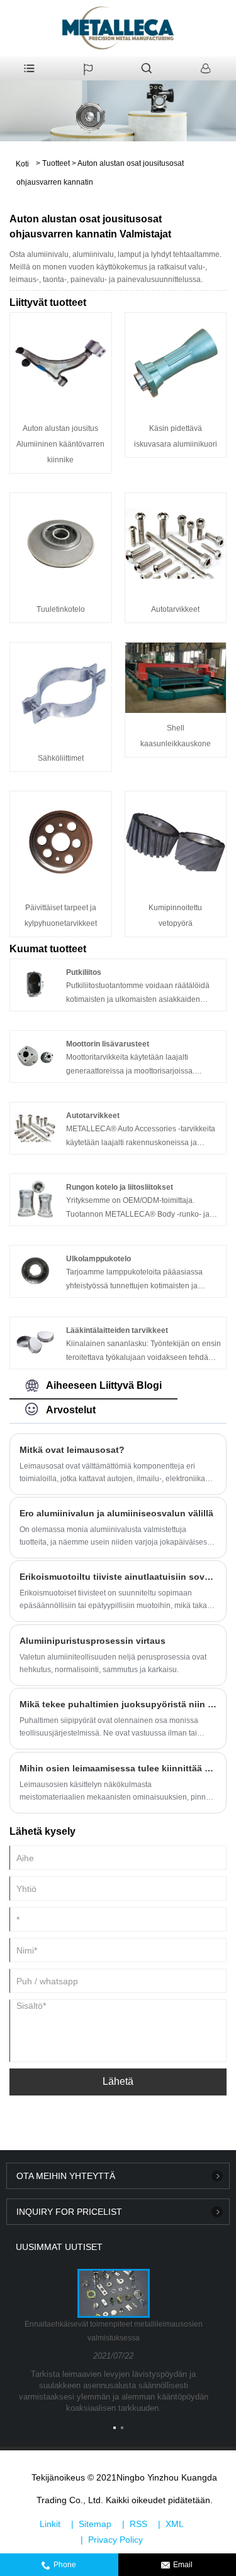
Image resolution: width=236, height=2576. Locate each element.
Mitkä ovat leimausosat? (72, 1450)
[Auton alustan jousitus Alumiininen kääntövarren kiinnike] (61, 362)
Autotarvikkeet (175, 609)
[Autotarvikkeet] (176, 543)
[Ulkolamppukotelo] (35, 1270)
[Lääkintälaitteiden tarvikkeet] (35, 1342)
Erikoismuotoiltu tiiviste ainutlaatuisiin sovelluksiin (118, 1577)
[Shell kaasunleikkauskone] (176, 677)
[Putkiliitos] (35, 984)
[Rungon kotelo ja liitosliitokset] (35, 1198)
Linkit (50, 2524)
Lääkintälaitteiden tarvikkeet (117, 1330)
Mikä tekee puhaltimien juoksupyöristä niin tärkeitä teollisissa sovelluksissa (118, 1704)
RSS (138, 2524)
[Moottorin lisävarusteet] (35, 1055)
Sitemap (95, 2524)
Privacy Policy (115, 2540)
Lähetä (118, 2081)
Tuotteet (56, 163)
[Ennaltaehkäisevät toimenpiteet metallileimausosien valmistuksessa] (113, 2293)
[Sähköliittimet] (61, 692)
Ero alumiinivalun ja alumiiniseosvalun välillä (116, 1513)
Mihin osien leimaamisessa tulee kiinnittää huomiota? (118, 1768)
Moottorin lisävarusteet (108, 1044)
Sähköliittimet (61, 758)
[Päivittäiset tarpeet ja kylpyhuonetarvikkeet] (61, 842)
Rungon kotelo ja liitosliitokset (120, 1187)
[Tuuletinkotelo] (61, 543)
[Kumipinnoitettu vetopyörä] (176, 842)
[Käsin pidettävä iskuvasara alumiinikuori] (176, 362)
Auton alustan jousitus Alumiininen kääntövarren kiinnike (60, 444)
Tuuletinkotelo (61, 609)
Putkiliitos (84, 972)
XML (175, 2524)
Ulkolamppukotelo (98, 1259)
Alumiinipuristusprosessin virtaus (93, 1641)
